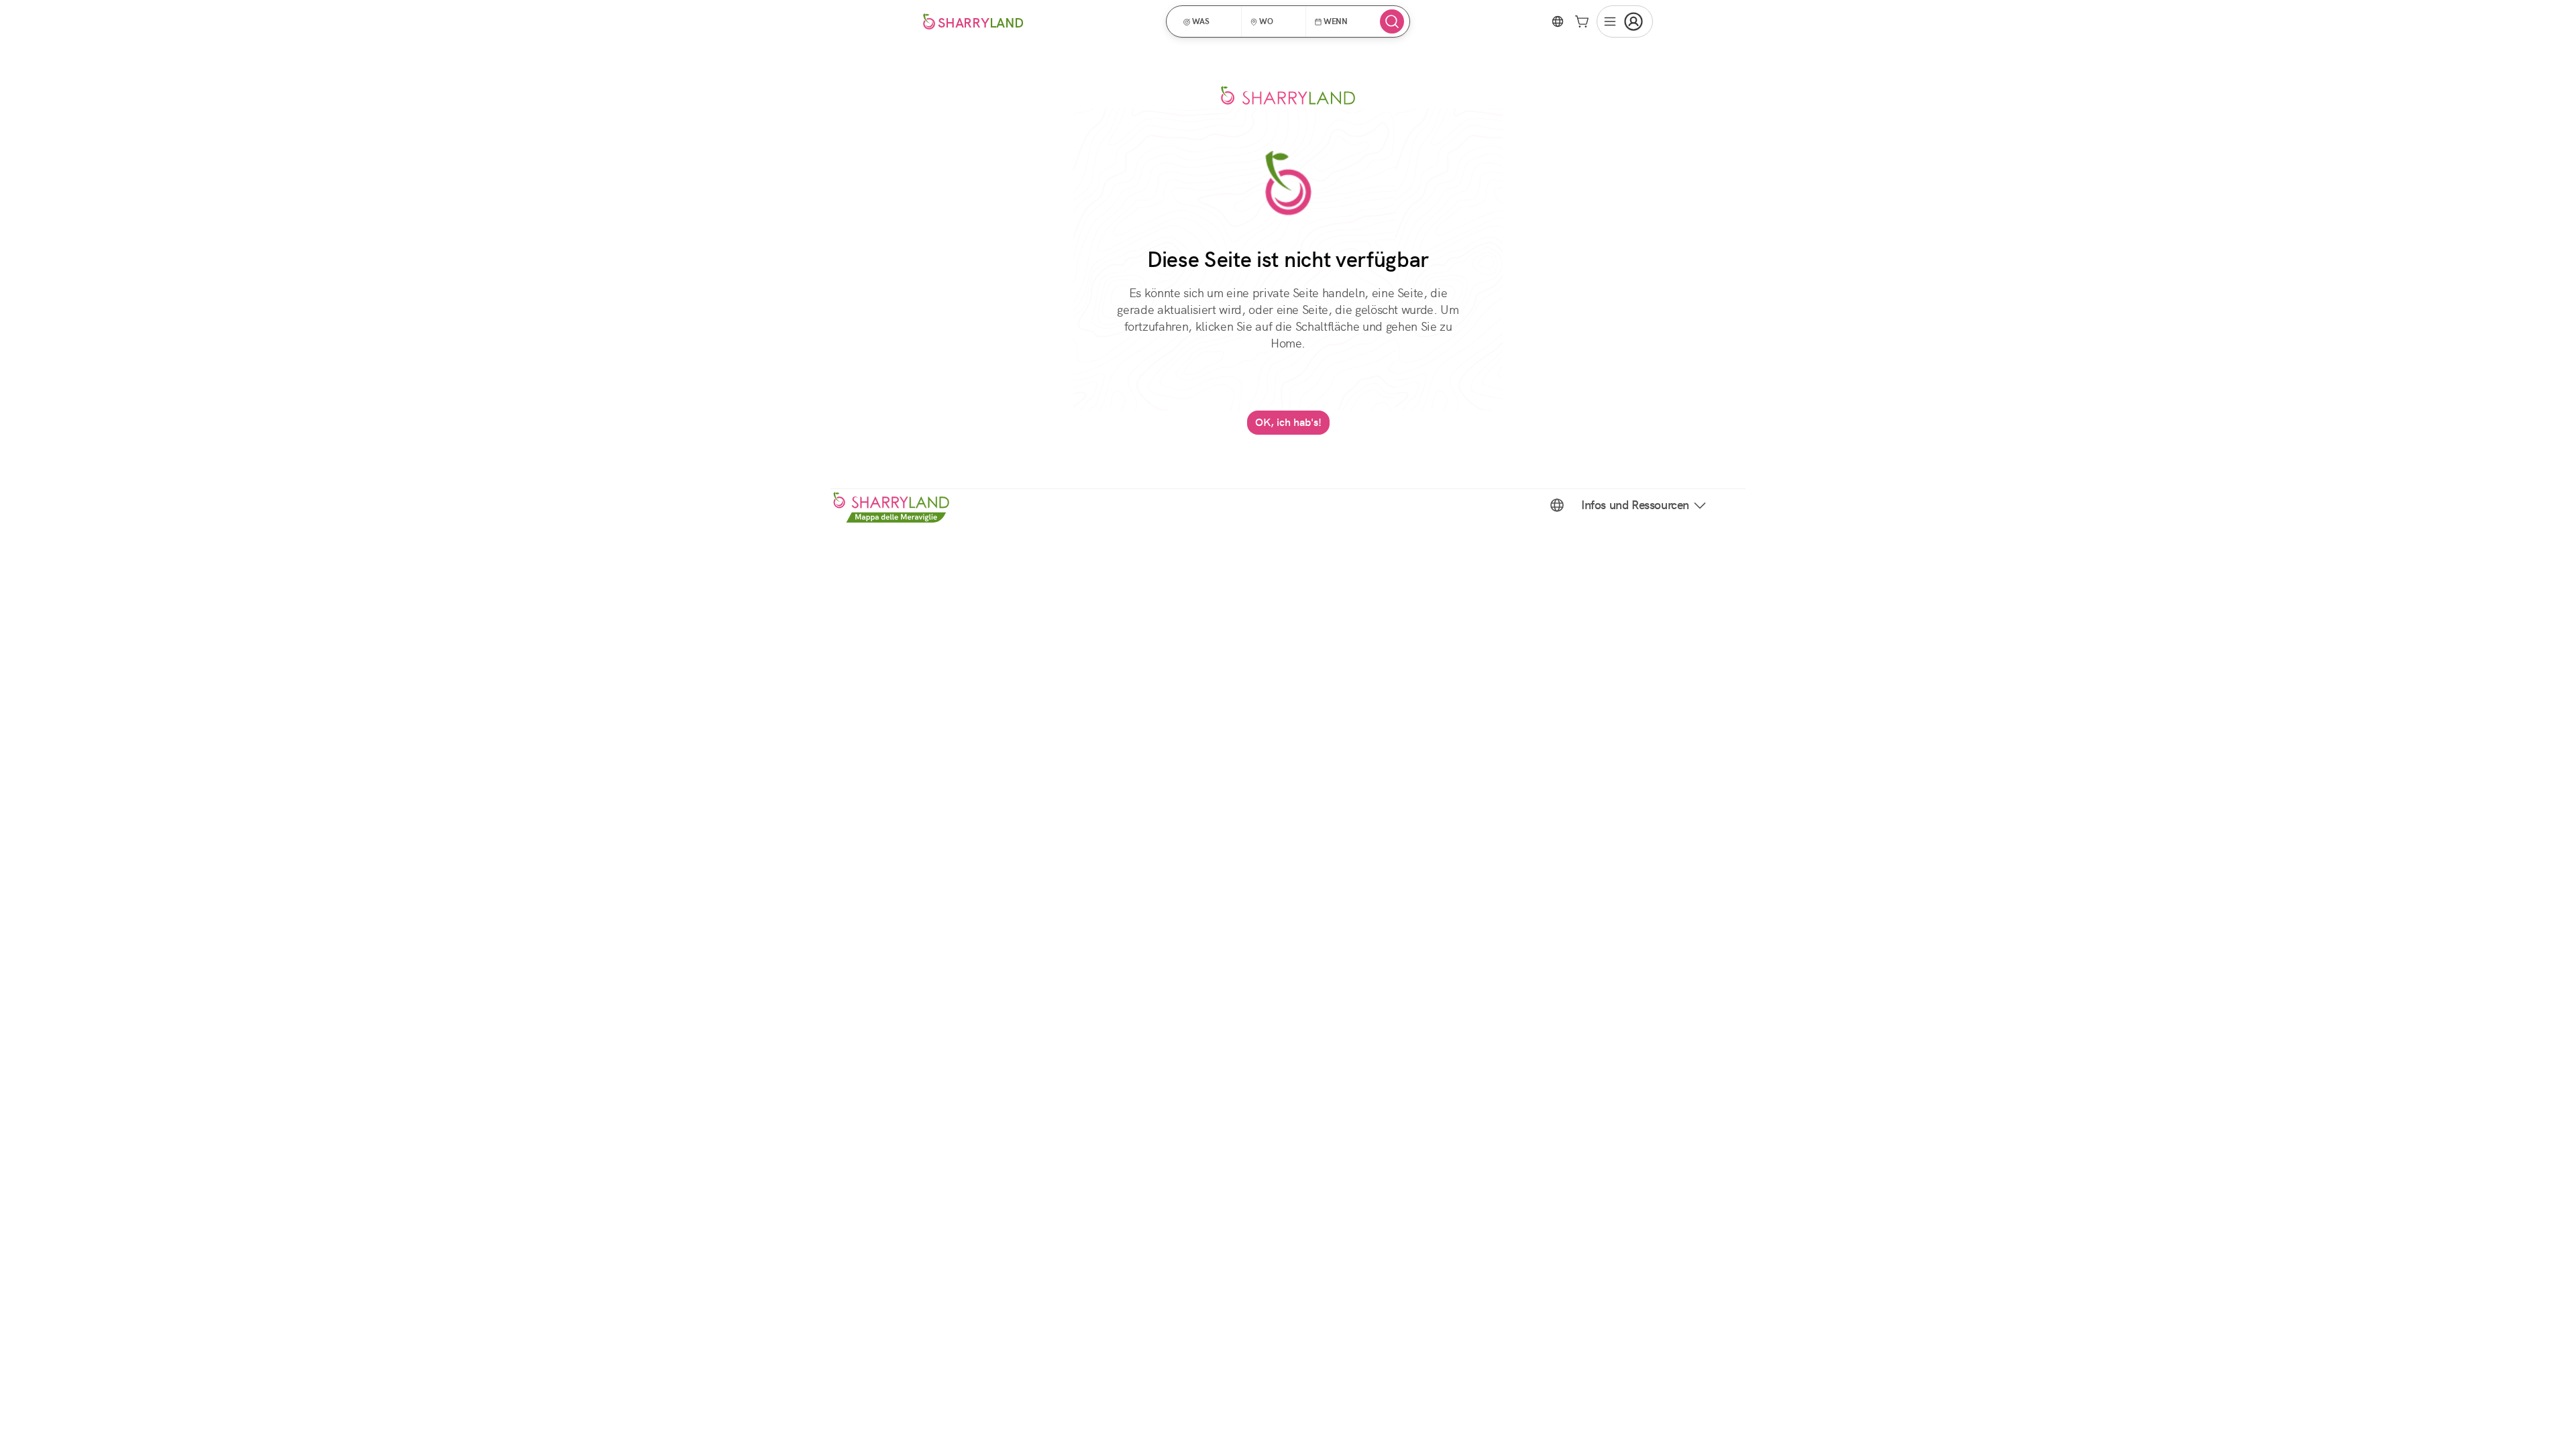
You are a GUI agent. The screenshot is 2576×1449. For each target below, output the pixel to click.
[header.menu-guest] (1625, 21)
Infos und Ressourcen (1635, 505)
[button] (1208, 21)
